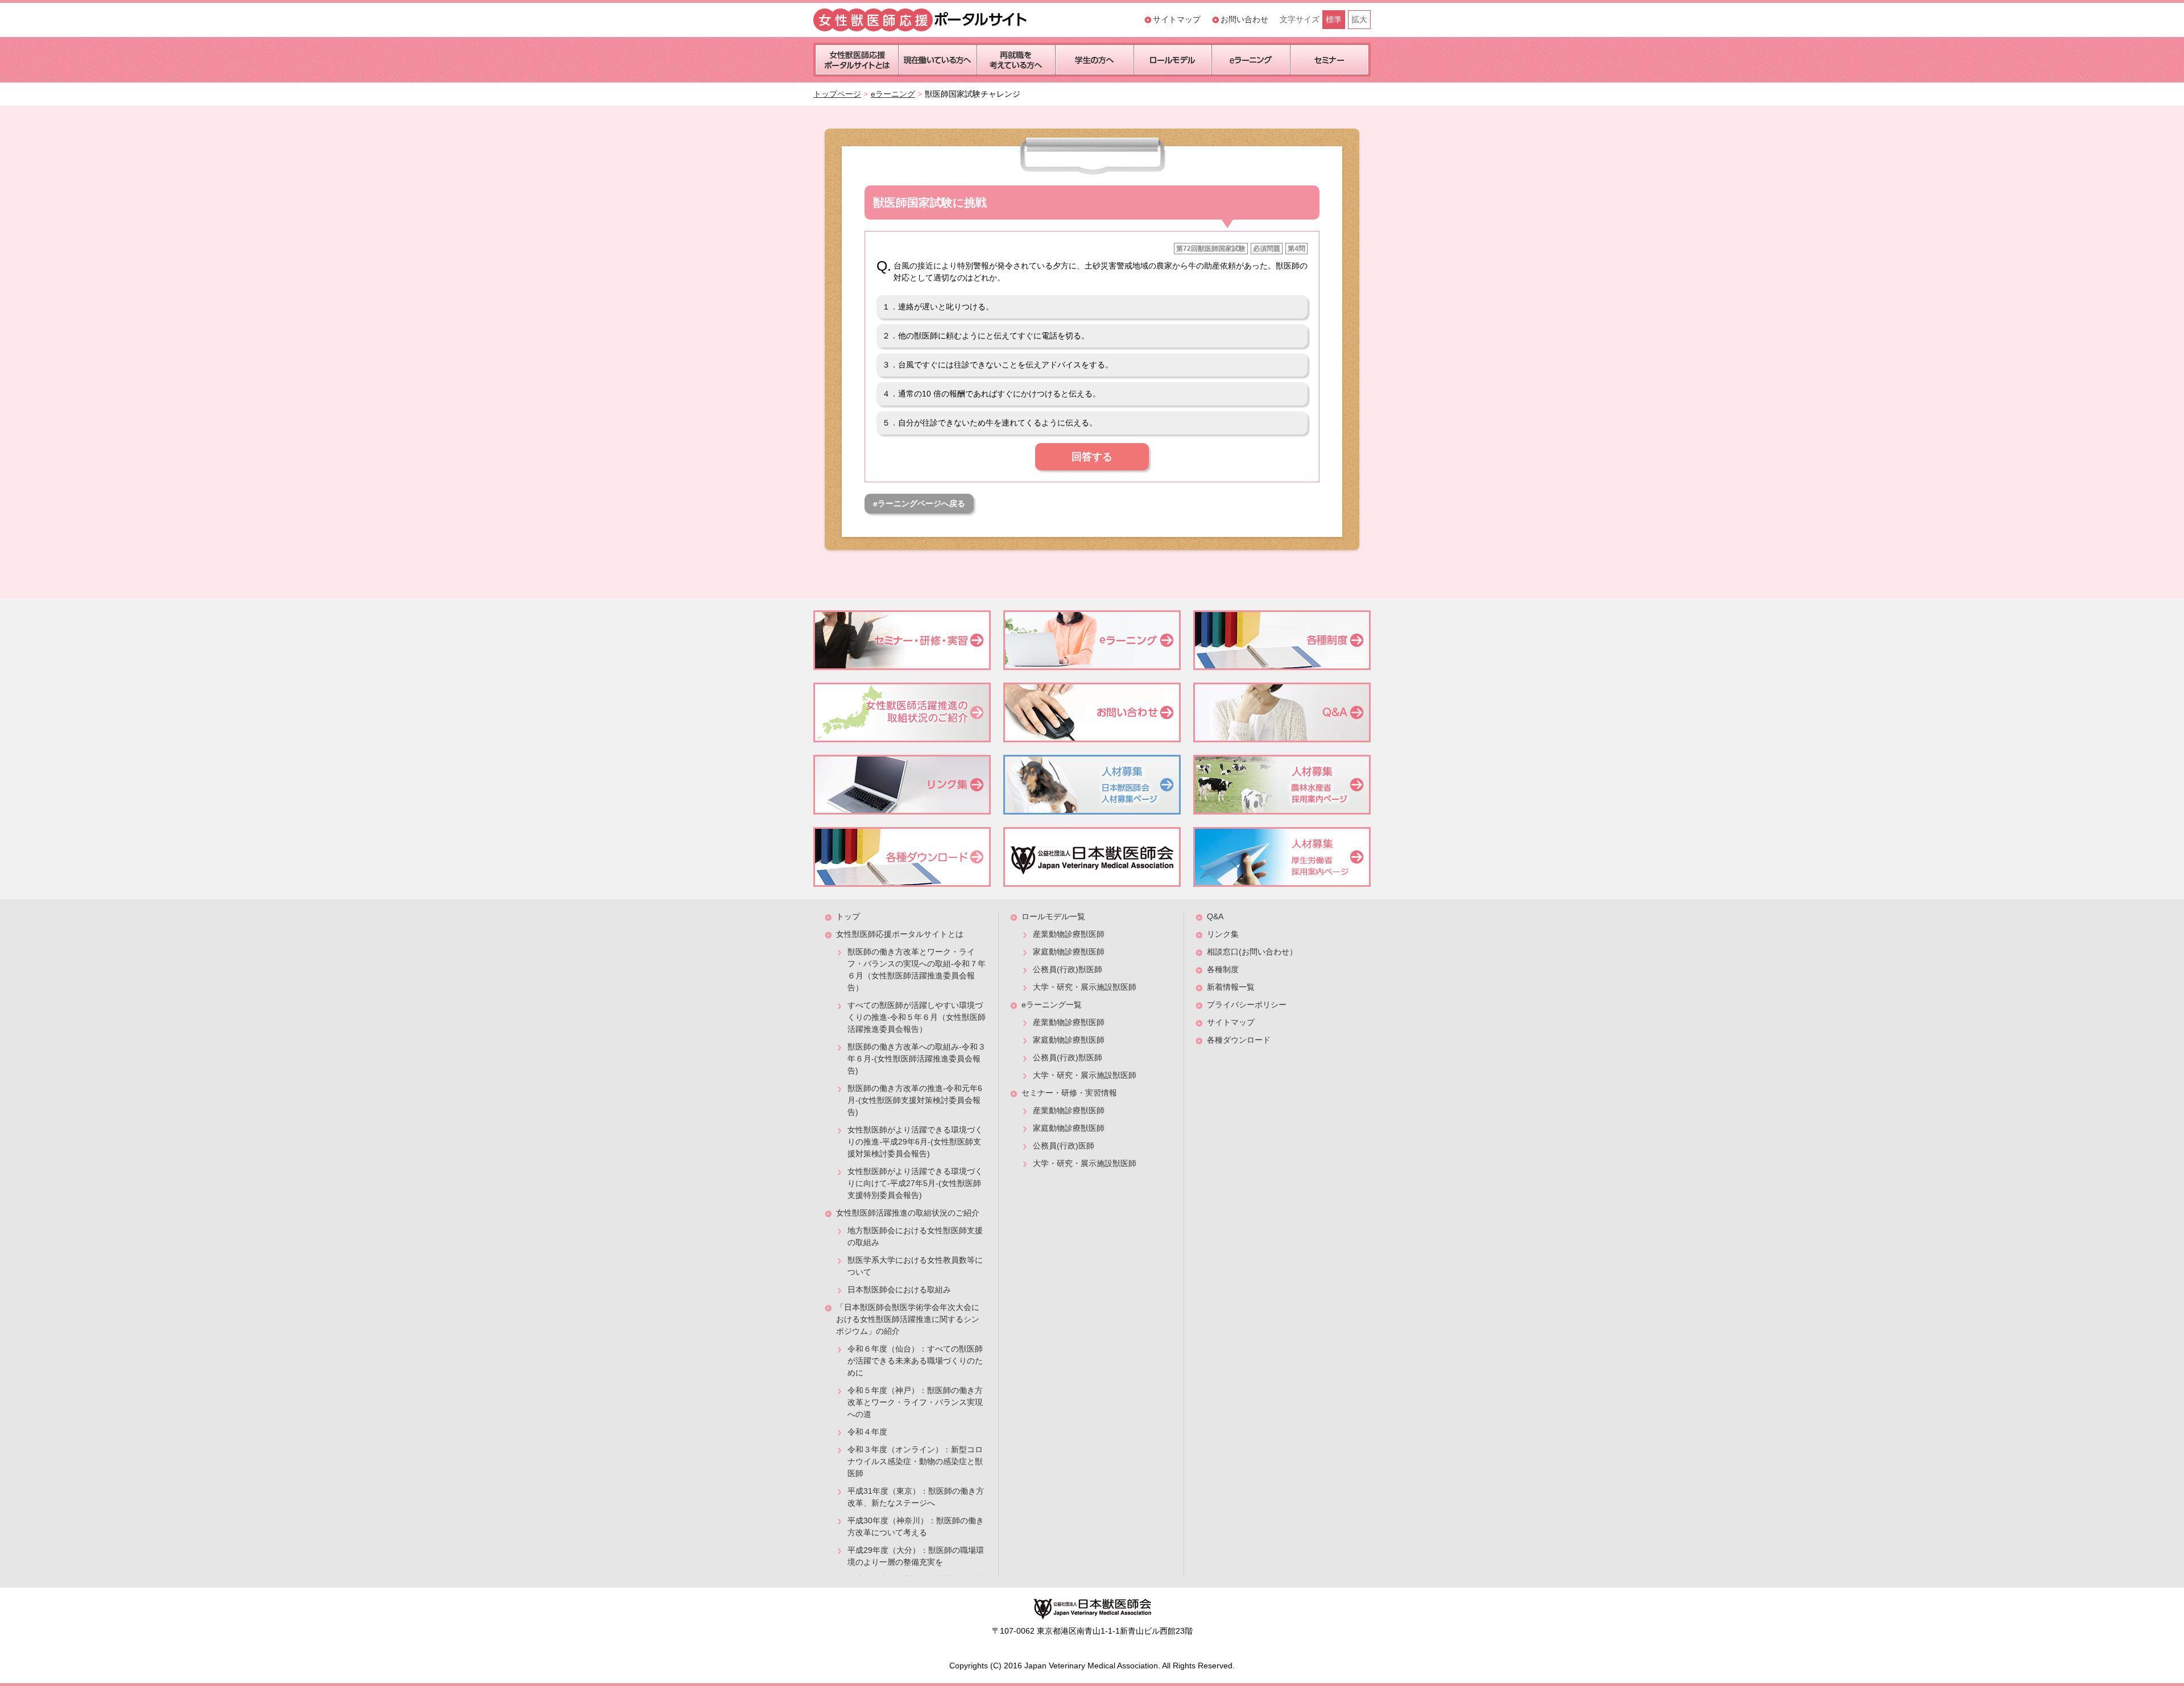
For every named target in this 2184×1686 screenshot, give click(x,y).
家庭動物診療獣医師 (1069, 952)
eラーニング (893, 94)
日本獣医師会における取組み (899, 1290)
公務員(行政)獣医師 (1068, 969)
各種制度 (1223, 969)
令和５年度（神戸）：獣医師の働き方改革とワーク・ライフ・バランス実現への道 (915, 1402)
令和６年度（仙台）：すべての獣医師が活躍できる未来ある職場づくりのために (915, 1361)
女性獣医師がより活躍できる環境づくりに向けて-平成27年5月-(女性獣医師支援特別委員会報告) (915, 1183)
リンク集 (1223, 934)
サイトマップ (1177, 19)
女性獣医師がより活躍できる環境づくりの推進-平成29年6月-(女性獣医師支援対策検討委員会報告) (915, 1142)
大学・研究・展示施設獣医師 (1085, 987)
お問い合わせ (1244, 19)
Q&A (1215, 916)
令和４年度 (867, 1432)
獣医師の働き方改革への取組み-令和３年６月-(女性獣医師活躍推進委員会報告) (917, 1059)
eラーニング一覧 (1052, 1005)
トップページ (837, 94)
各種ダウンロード (1239, 1040)
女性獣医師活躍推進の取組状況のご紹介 (908, 1213)
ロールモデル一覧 (1053, 916)
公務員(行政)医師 (1064, 1146)
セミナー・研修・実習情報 (1069, 1093)
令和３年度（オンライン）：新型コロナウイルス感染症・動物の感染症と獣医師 (915, 1461)
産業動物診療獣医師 (1069, 934)
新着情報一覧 (1231, 987)
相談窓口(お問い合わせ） (1252, 952)
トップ (848, 916)
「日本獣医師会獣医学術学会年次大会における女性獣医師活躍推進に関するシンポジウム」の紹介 (908, 1319)
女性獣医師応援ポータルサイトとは (900, 934)
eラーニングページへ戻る (919, 503)
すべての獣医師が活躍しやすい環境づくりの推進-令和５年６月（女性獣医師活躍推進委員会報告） (917, 1017)
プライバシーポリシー (1247, 1005)
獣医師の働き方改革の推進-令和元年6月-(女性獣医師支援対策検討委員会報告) (915, 1100)
